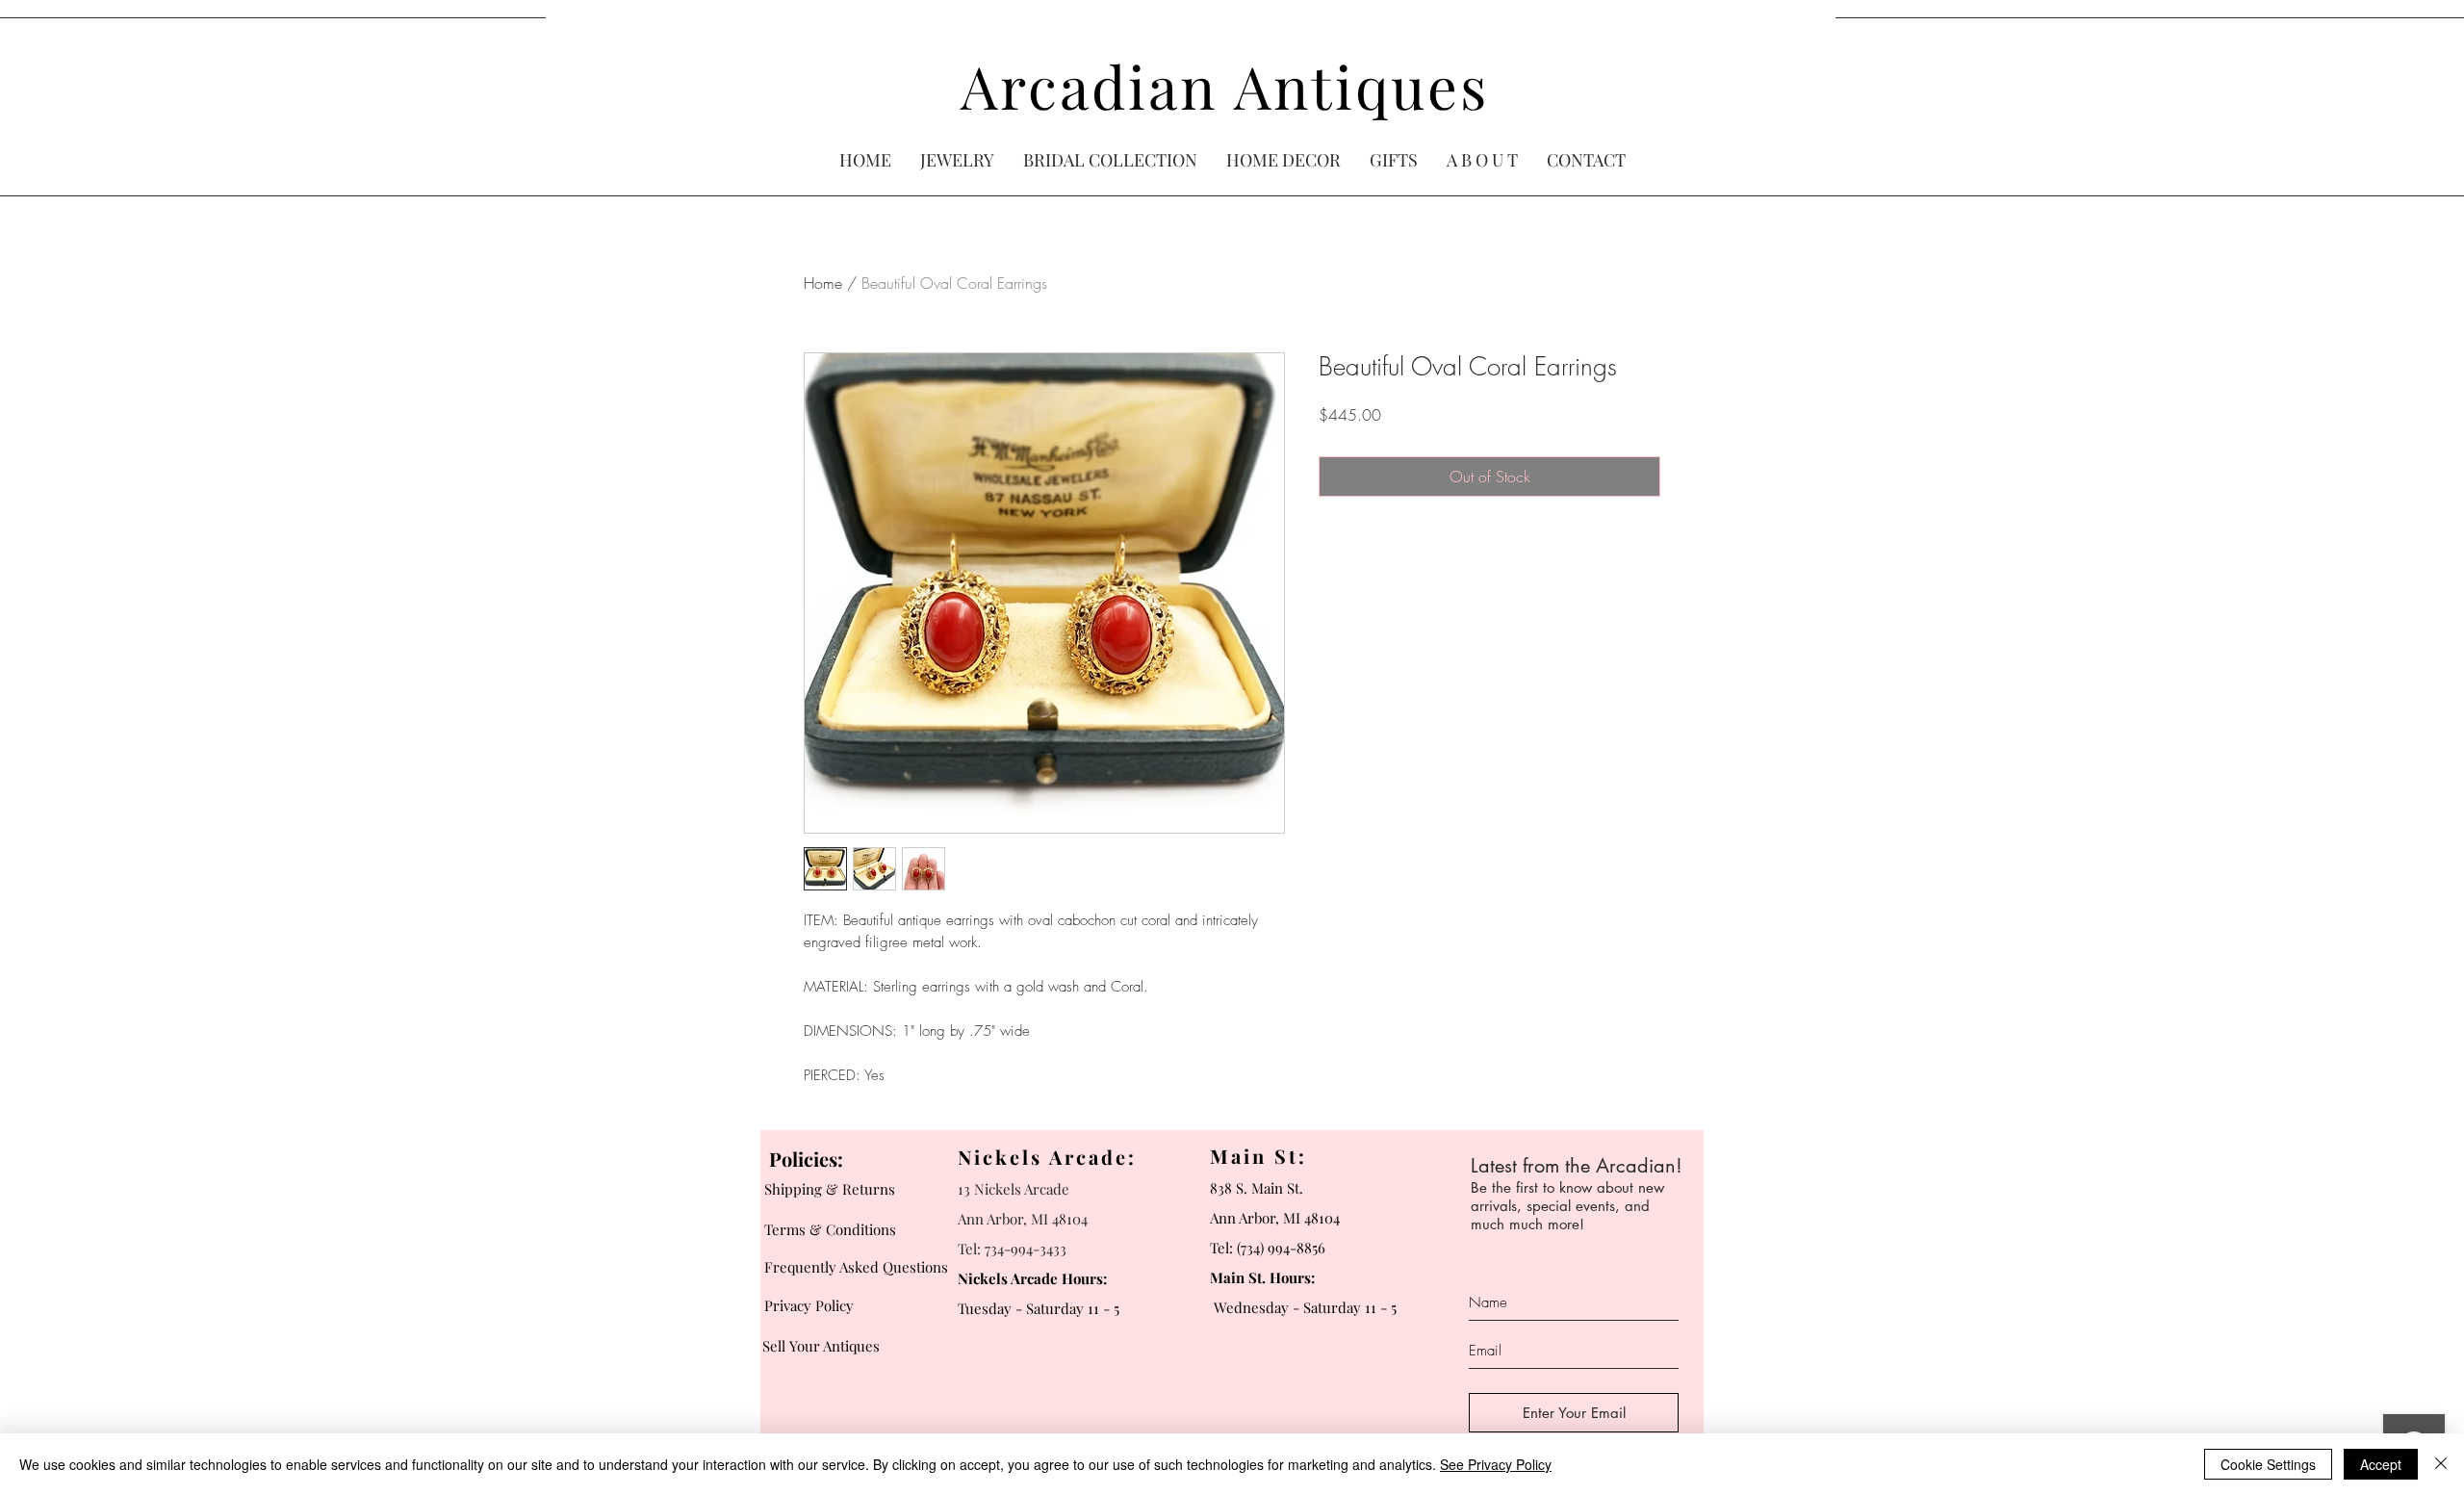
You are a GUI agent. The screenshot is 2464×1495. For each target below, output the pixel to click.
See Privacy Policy (1496, 1464)
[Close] (2441, 1464)
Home (823, 283)
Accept (2381, 1464)
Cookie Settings (2268, 1464)
